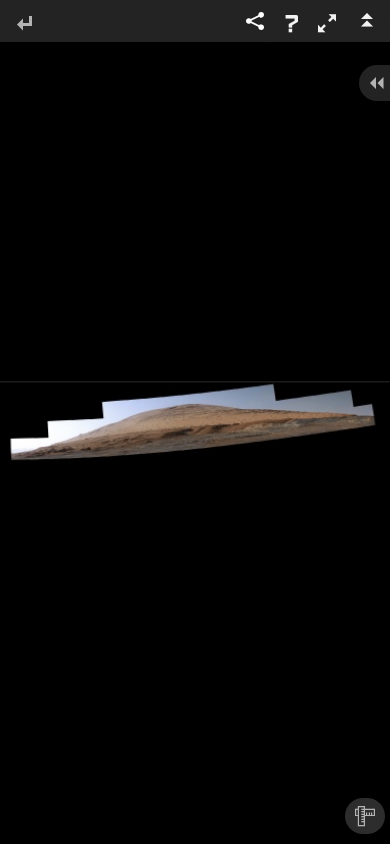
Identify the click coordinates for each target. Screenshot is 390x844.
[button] (327, 23)
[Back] (24, 24)
